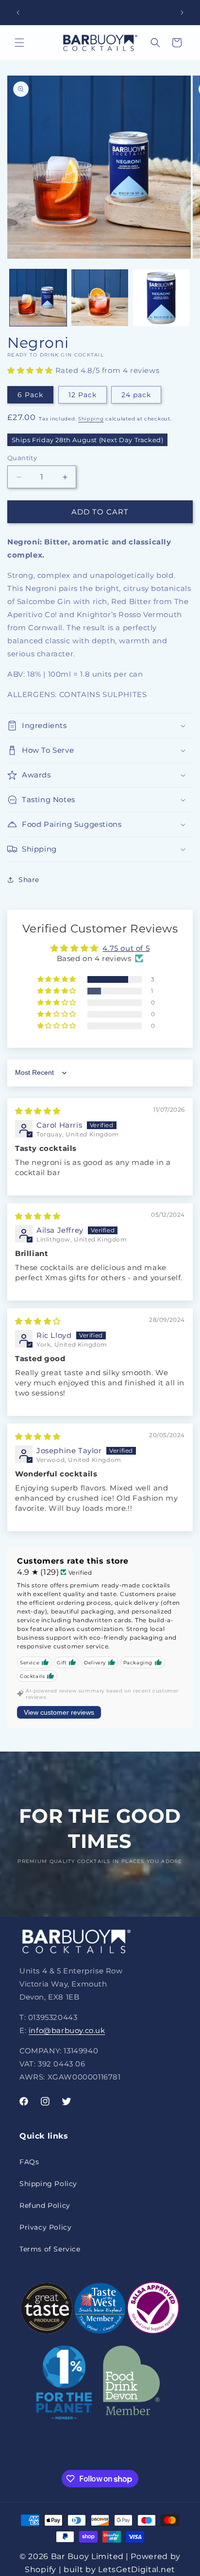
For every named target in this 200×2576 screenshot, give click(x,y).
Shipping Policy (48, 2184)
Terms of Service (50, 2249)
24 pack (136, 395)
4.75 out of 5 (126, 948)
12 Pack (83, 395)
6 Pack (30, 395)
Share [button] (29, 880)
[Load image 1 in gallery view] (38, 298)
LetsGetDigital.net (137, 2569)
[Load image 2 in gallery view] (100, 298)
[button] (19, 43)
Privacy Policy (45, 2227)
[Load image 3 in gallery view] (161, 298)
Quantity (22, 458)
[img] (38, 1111)
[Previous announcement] (18, 13)
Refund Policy (45, 2205)
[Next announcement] (182, 13)
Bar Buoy (70, 2556)
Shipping (91, 419)
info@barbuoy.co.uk (67, 2030)
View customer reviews (59, 1712)
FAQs (29, 2162)
